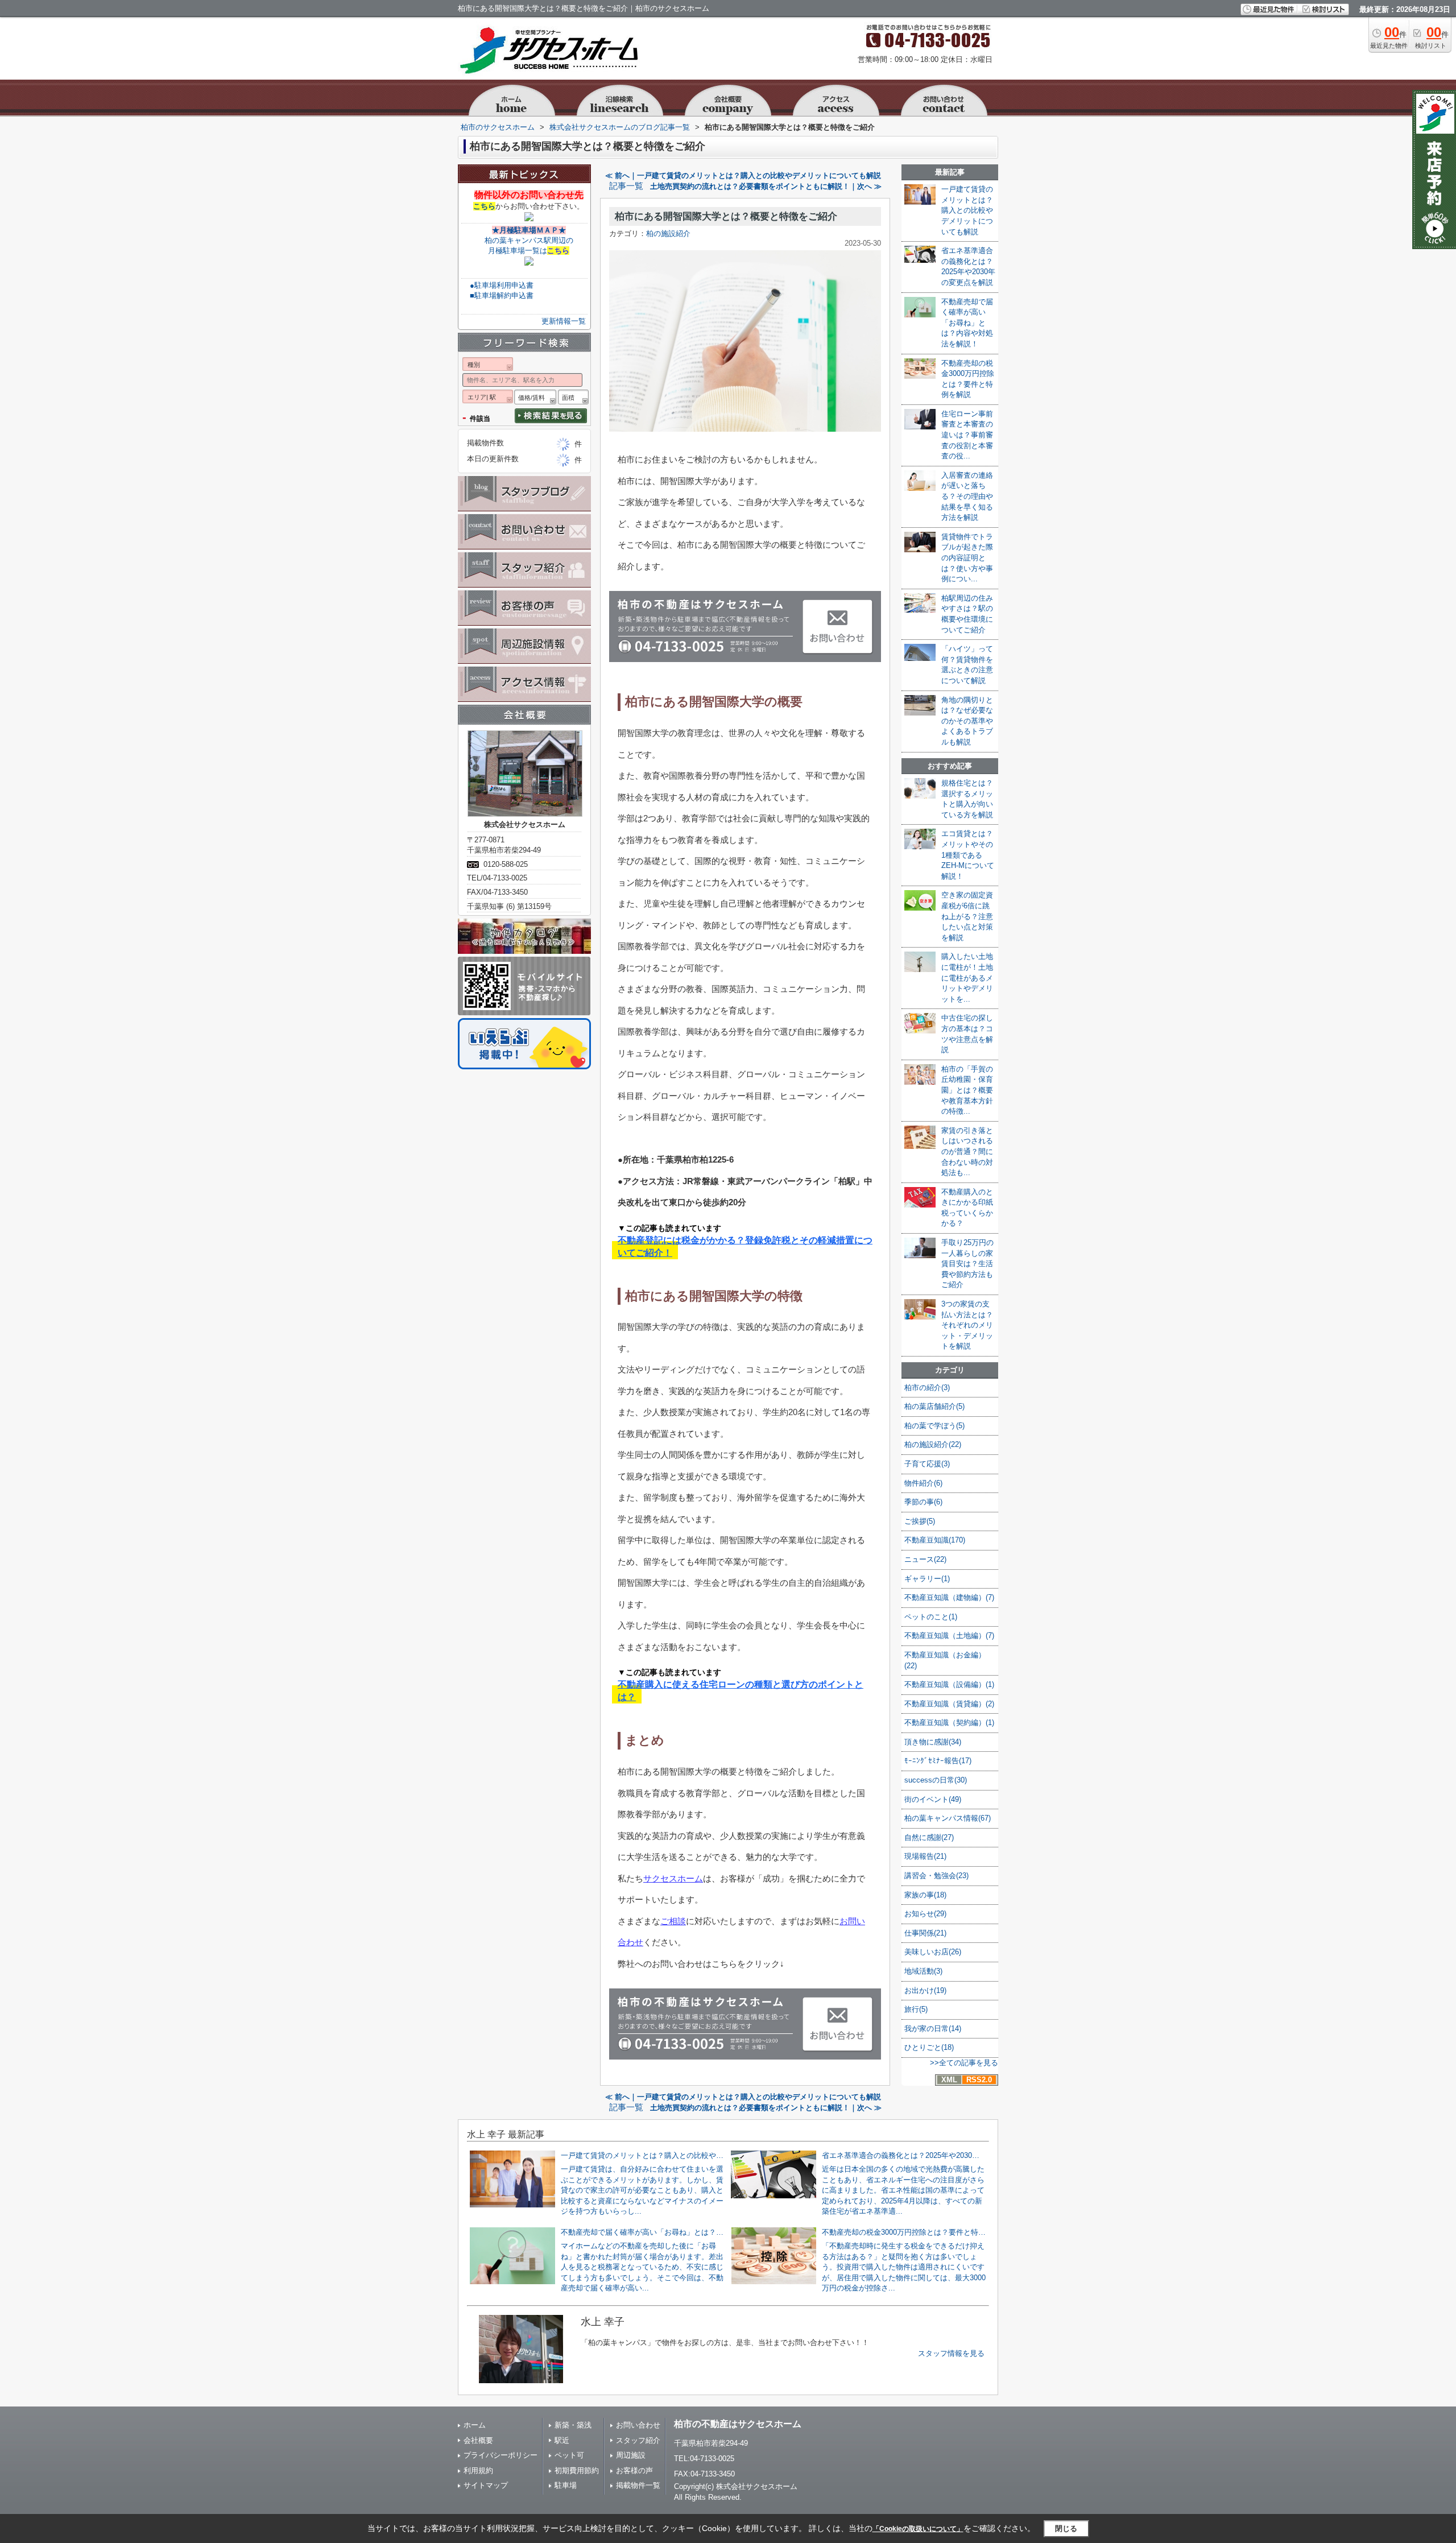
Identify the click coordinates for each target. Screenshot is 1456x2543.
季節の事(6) (923, 1502)
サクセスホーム (673, 1878)
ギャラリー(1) (927, 1579)
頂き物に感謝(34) (933, 1742)
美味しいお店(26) (933, 1952)
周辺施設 (631, 2455)
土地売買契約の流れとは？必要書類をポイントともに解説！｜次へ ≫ (766, 186)
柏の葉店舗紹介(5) (934, 1406)
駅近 (562, 2440)
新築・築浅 (573, 2425)
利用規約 (478, 2470)
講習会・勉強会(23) (936, 1876)
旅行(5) (916, 2009)
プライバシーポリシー (500, 2455)
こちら (484, 206)
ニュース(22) (925, 1559)
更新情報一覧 (564, 321)
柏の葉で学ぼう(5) (934, 1426)
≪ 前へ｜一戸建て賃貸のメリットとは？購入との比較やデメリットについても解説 (743, 175)
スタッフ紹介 (638, 2440)
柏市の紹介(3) (927, 1388)
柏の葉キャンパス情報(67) (948, 1818)
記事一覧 (626, 186)
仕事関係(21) (925, 1933)
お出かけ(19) (925, 1990)
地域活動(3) (923, 1971)
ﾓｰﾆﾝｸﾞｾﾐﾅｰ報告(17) (938, 1761)
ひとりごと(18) (929, 2047)
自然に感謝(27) (929, 1837)
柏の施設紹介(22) (933, 1444)
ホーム (475, 2425)
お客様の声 (634, 2470)
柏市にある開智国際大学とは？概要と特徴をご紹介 (726, 216)
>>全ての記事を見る (964, 2063)
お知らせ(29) (925, 1914)
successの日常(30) (936, 1780)
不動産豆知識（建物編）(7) (949, 1597)
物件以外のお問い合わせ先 (529, 195)
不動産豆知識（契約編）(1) (949, 1723)
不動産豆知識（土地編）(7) (949, 1636)
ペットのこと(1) (931, 1617)
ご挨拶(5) (920, 1521)
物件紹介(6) (923, 1483)
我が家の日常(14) (933, 2029)
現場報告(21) (925, 1856)
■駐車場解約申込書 (502, 295)
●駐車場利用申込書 (502, 285)
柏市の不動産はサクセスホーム (738, 2424)
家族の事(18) (925, 1895)
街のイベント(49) (933, 1799)
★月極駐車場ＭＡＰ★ (529, 230)
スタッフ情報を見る (951, 2353)
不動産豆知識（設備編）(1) (949, 1684)
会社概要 (478, 2440)
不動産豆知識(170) (935, 1540)
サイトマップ (486, 2485)
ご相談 (673, 1921)
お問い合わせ (638, 2425)
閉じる (1066, 2528)
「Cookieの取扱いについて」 (918, 2529)
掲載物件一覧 (638, 2485)
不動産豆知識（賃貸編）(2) (949, 1704)
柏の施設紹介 (668, 233)
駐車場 (566, 2485)
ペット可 (569, 2455)
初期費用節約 (577, 2470)
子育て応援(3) (927, 1464)
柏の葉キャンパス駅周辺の (529, 240)
